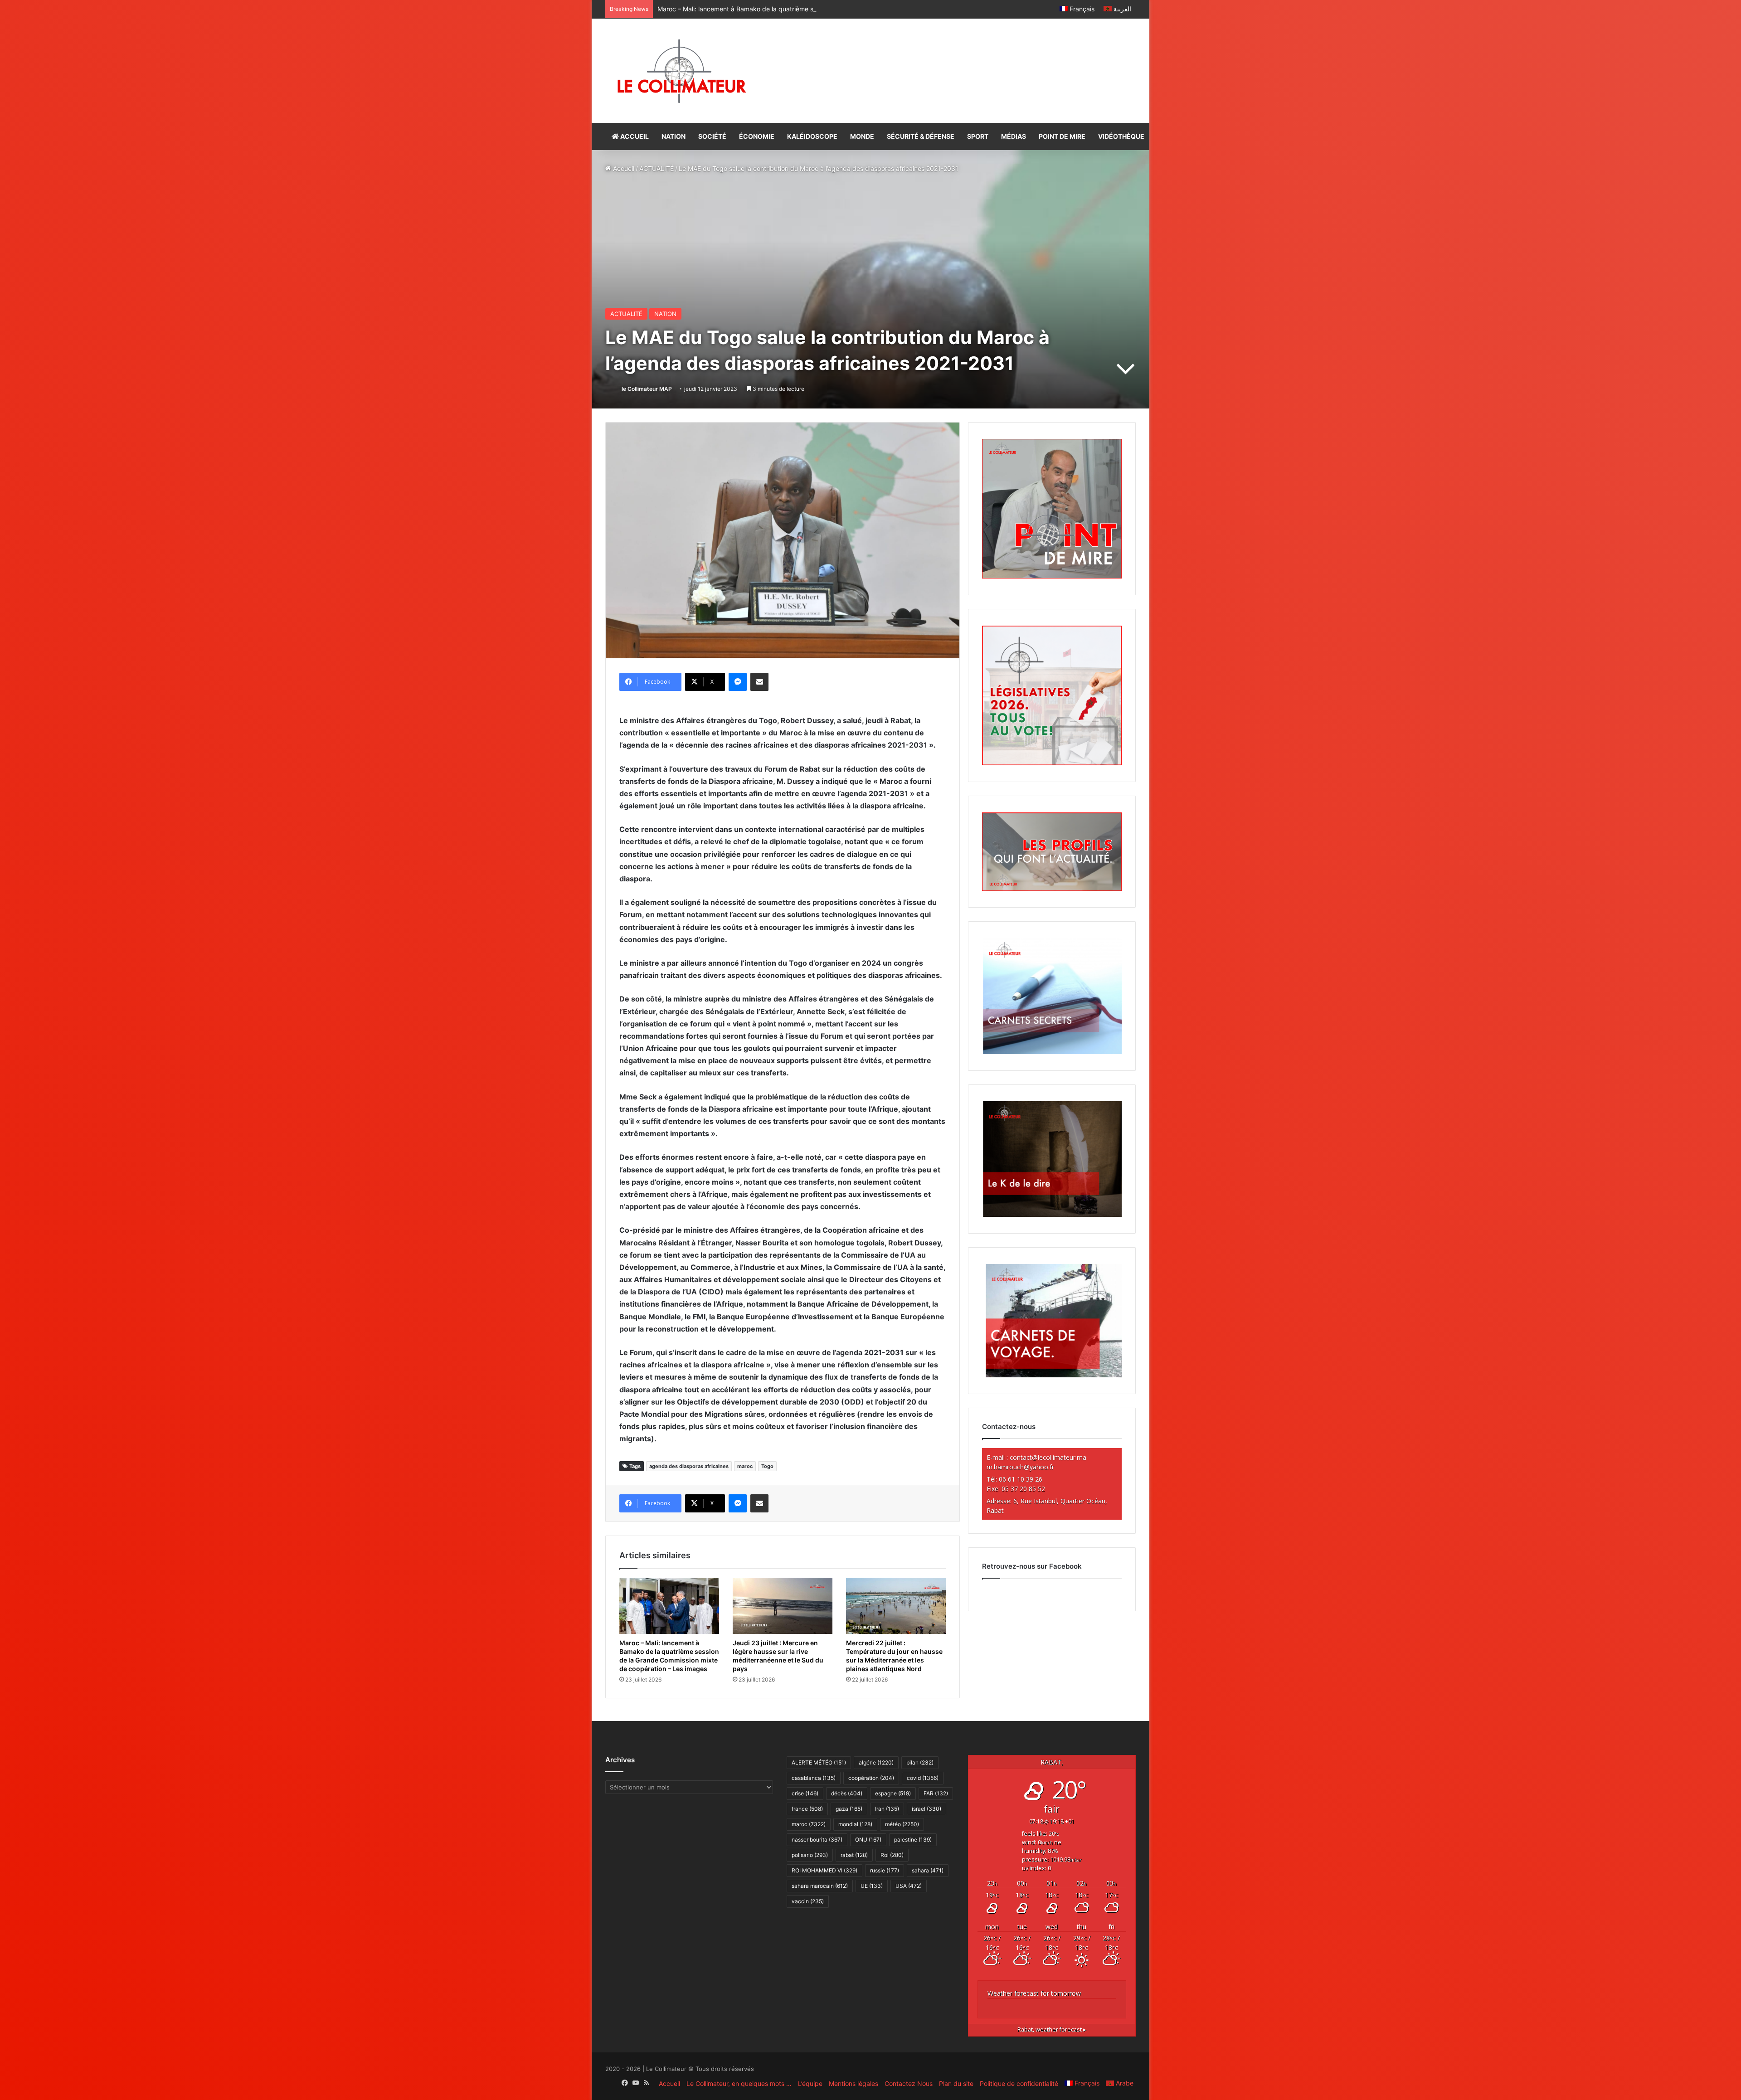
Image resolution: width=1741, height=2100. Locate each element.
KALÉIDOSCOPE (812, 136)
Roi (892, 1855)
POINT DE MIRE (1062, 136)
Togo (767, 1466)
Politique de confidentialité (1019, 2083)
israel (926, 1809)
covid (923, 1778)
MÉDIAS (1014, 136)
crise (805, 1793)
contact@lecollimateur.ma (1048, 1457)
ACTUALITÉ (657, 168)
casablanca (814, 1778)
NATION (674, 136)
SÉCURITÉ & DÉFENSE (921, 136)
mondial (855, 1824)
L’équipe (810, 2083)
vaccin (808, 1901)
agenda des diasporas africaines (689, 1466)
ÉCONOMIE (757, 136)
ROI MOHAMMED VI (824, 1870)
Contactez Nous (909, 2083)
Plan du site (956, 2083)
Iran (887, 1809)
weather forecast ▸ (1052, 2030)
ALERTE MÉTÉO (819, 1762)
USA (909, 1886)
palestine (913, 1840)
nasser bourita (817, 1840)
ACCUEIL (634, 136)
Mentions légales (853, 2083)
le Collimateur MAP (647, 389)
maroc (745, 1466)
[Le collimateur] (682, 71)
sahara (928, 1870)
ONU (868, 1840)
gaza (849, 1809)
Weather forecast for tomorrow (1034, 1993)
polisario (810, 1855)
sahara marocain (820, 1886)
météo (902, 1824)
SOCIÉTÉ (712, 136)
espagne (893, 1793)
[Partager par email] (759, 682)
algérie (876, 1762)
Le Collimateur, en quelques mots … (739, 2083)
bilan (920, 1762)
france (807, 1809)
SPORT (978, 136)
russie (885, 1870)
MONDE (862, 136)
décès (847, 1793)
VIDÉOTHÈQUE (1121, 136)
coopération (871, 1778)
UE (872, 1886)
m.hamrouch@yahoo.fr (1020, 1467)
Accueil (623, 168)
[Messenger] (738, 682)
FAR (936, 1793)
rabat (854, 1855)
